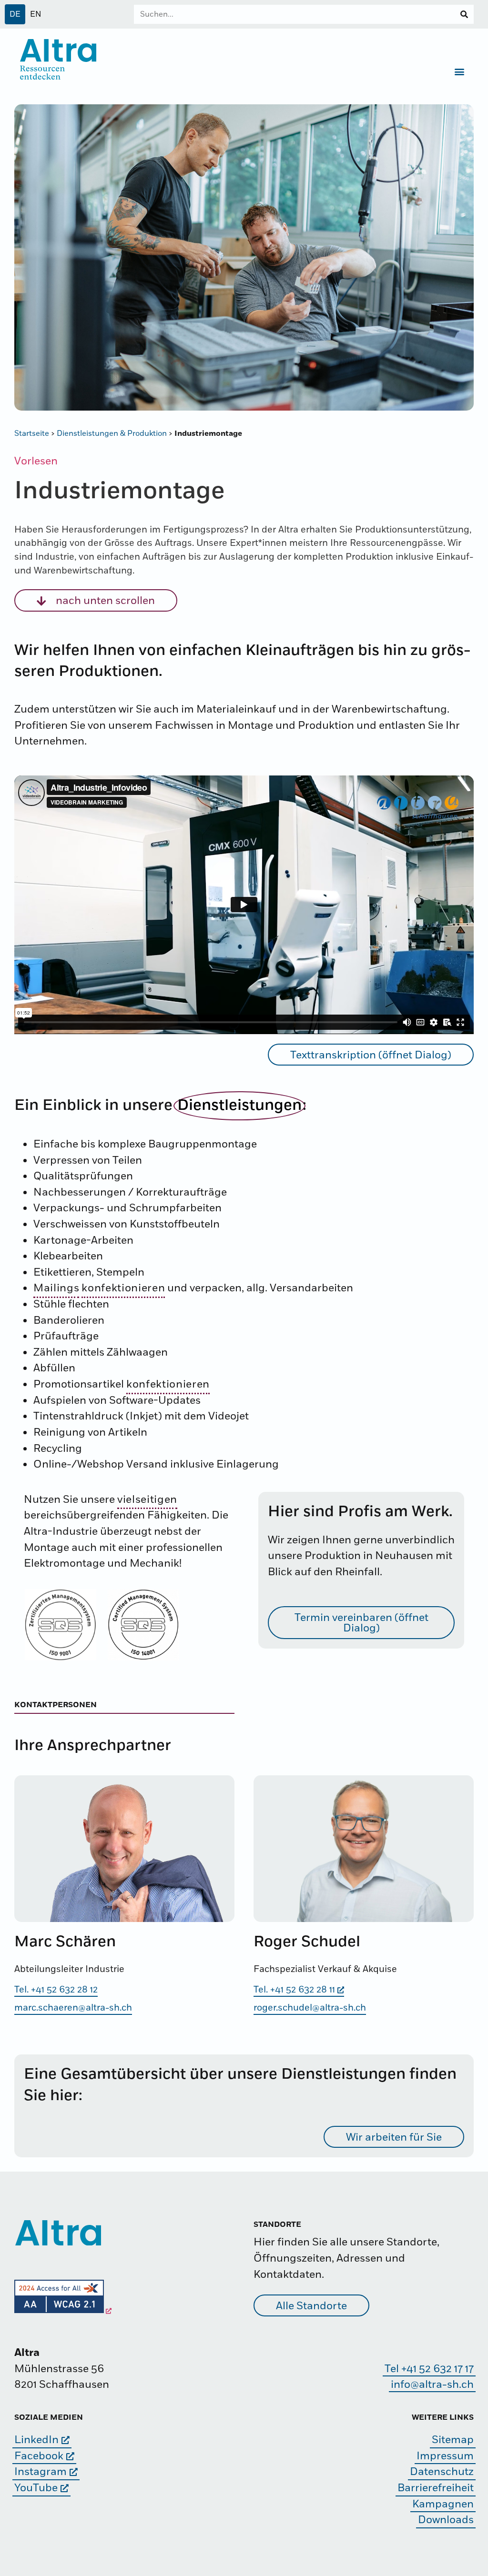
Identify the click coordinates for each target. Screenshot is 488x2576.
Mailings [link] (56, 1288)
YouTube (36, 2488)
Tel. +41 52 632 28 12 (56, 1990)
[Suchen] (464, 14)
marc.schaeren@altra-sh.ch (73, 2008)
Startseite (32, 433)
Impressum (445, 2456)
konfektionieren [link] (123, 1288)
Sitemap (453, 2440)
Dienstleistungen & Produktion (112, 433)
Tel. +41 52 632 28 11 (294, 1990)
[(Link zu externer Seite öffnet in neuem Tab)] (63, 2311)
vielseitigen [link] (147, 1500)
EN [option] (36, 14)
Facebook (39, 2456)
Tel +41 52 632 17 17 (429, 2369)
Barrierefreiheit (436, 2488)
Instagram (41, 2472)
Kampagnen (443, 2504)
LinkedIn (36, 2440)
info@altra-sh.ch (432, 2385)
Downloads (446, 2520)
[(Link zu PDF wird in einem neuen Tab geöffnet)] (61, 1625)
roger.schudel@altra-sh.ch (310, 2008)
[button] (460, 71)
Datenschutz (442, 2472)
